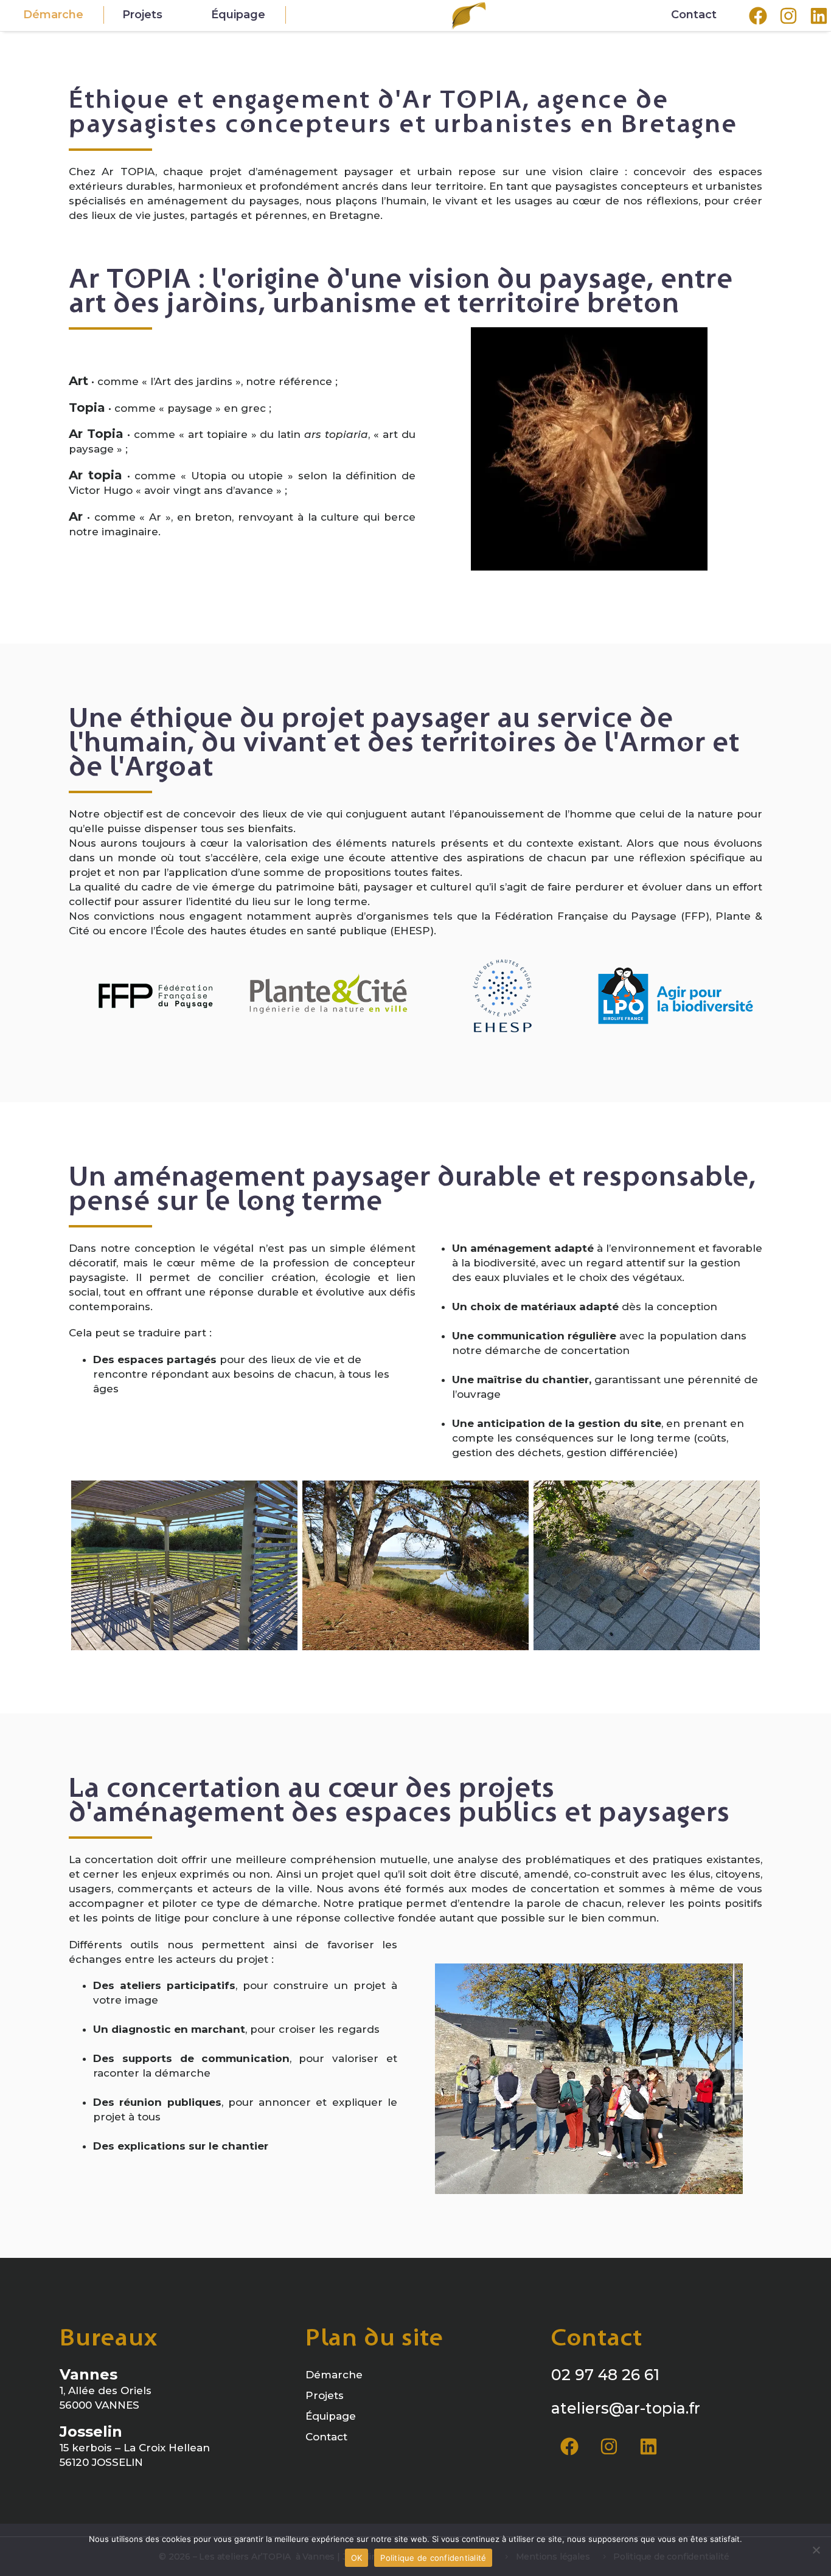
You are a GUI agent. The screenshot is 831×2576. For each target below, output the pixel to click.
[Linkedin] (648, 2446)
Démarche (53, 15)
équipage (238, 15)
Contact (694, 15)
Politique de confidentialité (433, 2558)
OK (357, 2558)
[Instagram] (609, 2446)
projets (142, 15)
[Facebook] (569, 2446)
